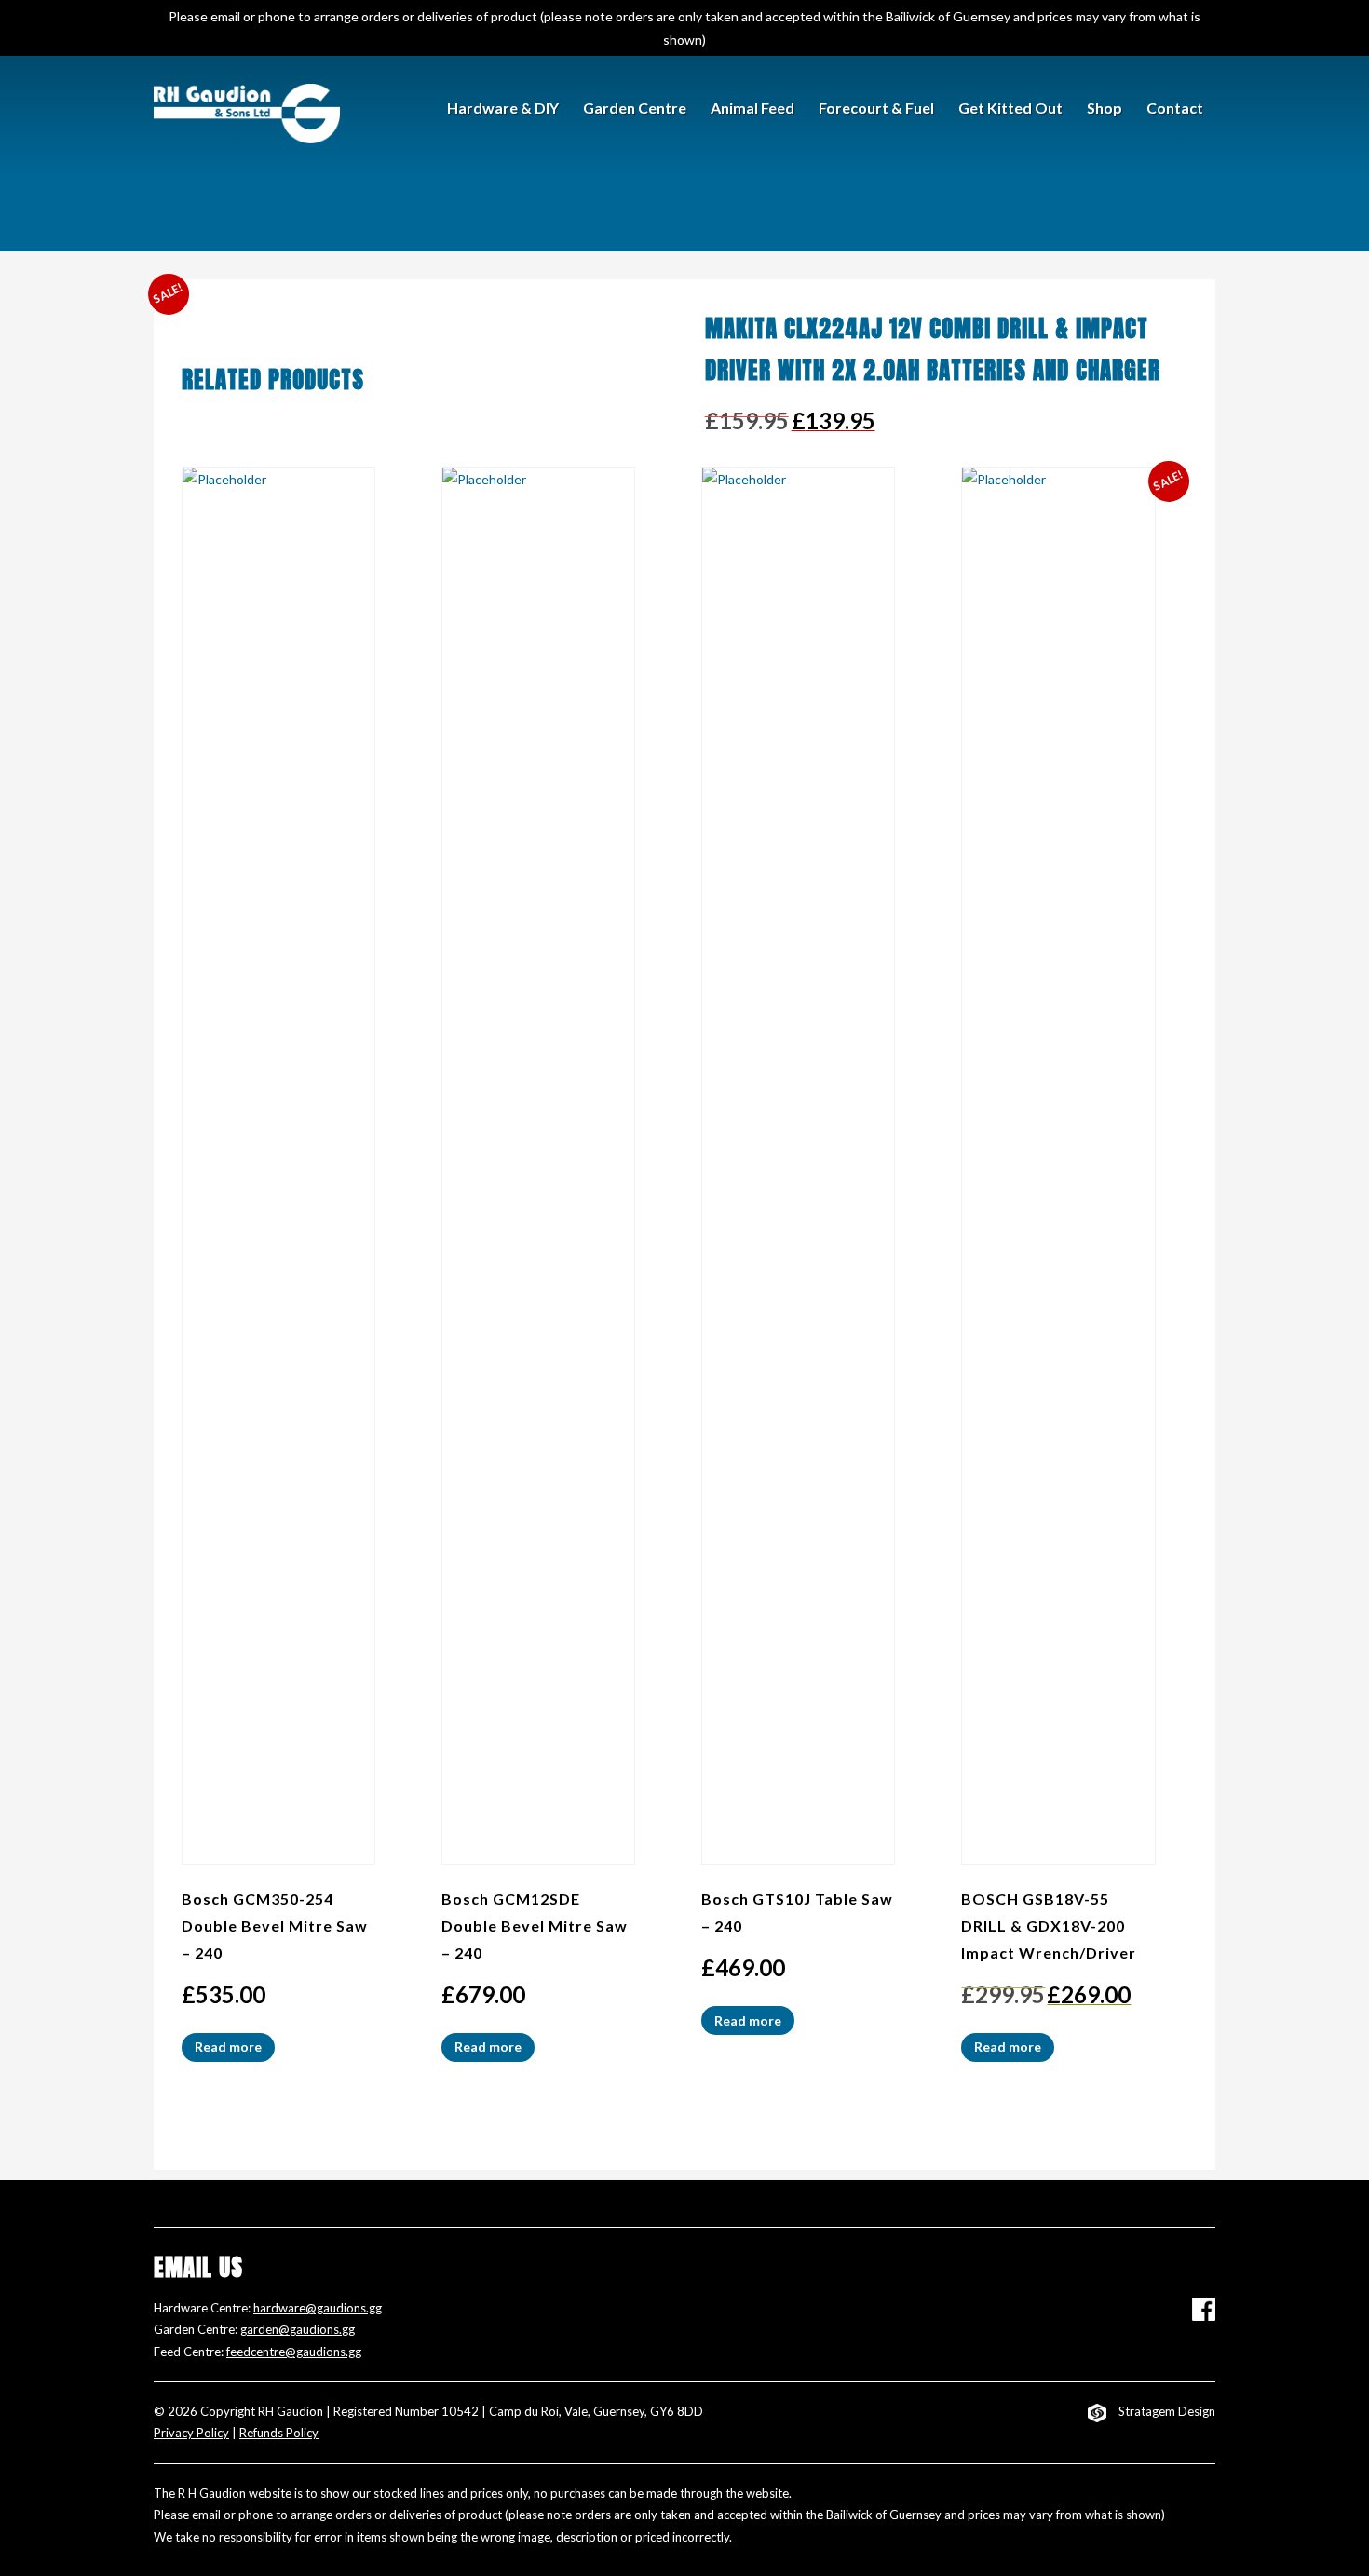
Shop (1105, 108)
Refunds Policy (279, 2433)
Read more (228, 2047)
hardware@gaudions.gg (318, 2308)
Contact (1175, 108)
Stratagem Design (1167, 2411)
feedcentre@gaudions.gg (294, 2352)
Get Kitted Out (1010, 108)
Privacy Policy (191, 2433)
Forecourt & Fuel (876, 108)
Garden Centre (635, 108)
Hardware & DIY (503, 108)
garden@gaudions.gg (298, 2329)
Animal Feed (752, 108)
